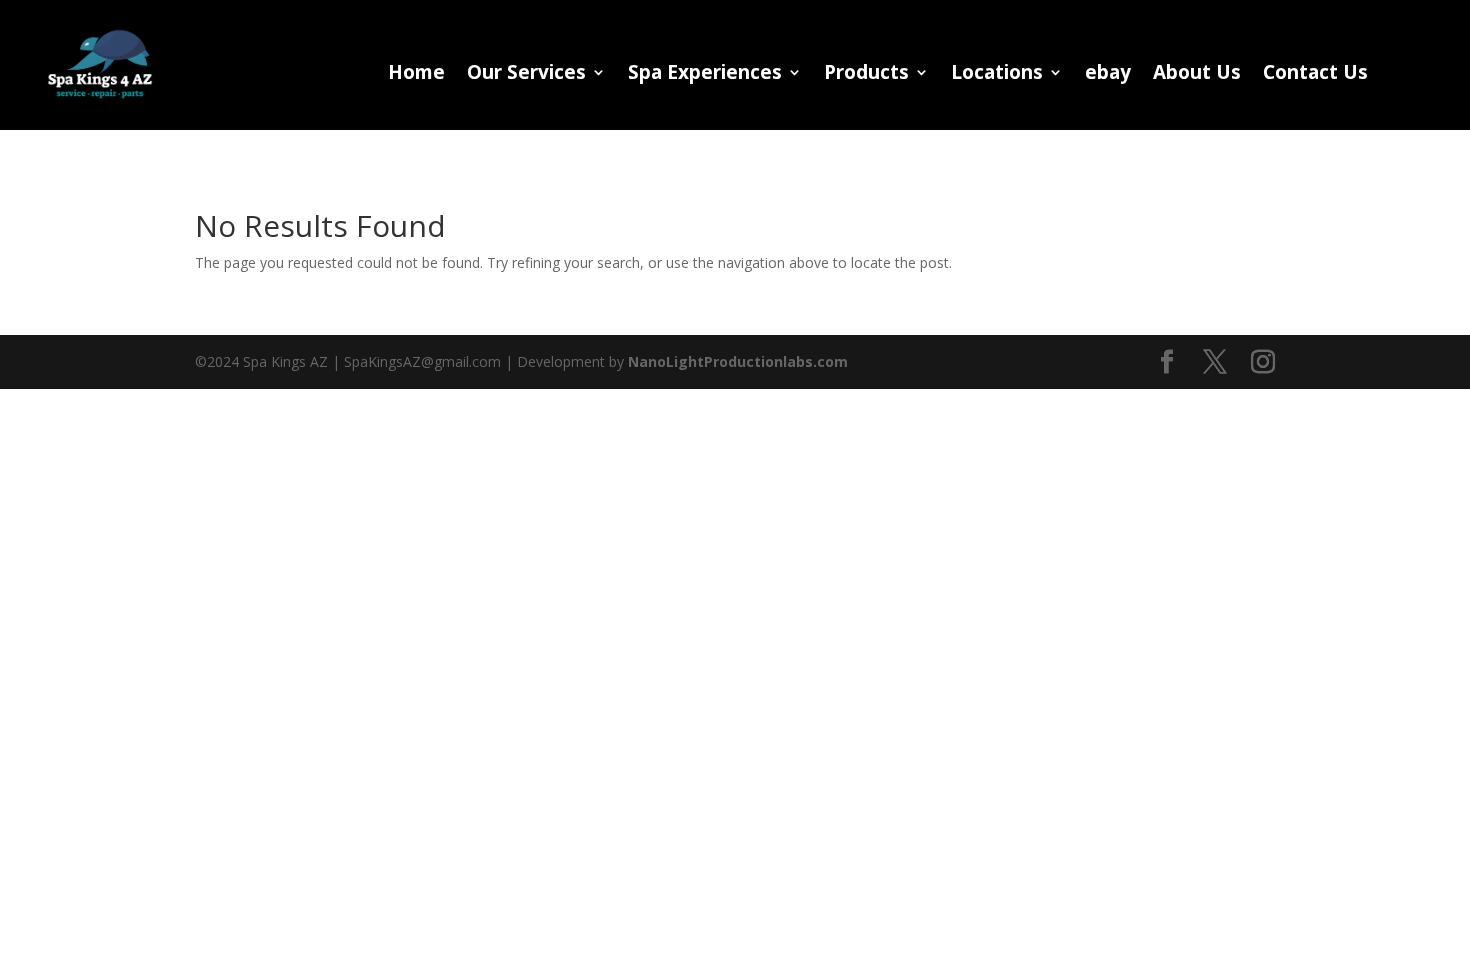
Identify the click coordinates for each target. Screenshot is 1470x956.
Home (416, 75)
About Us (1197, 75)
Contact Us (1315, 75)
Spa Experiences (705, 75)
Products (866, 75)
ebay (1108, 75)
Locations (997, 75)
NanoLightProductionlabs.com (738, 361)
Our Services (526, 75)
